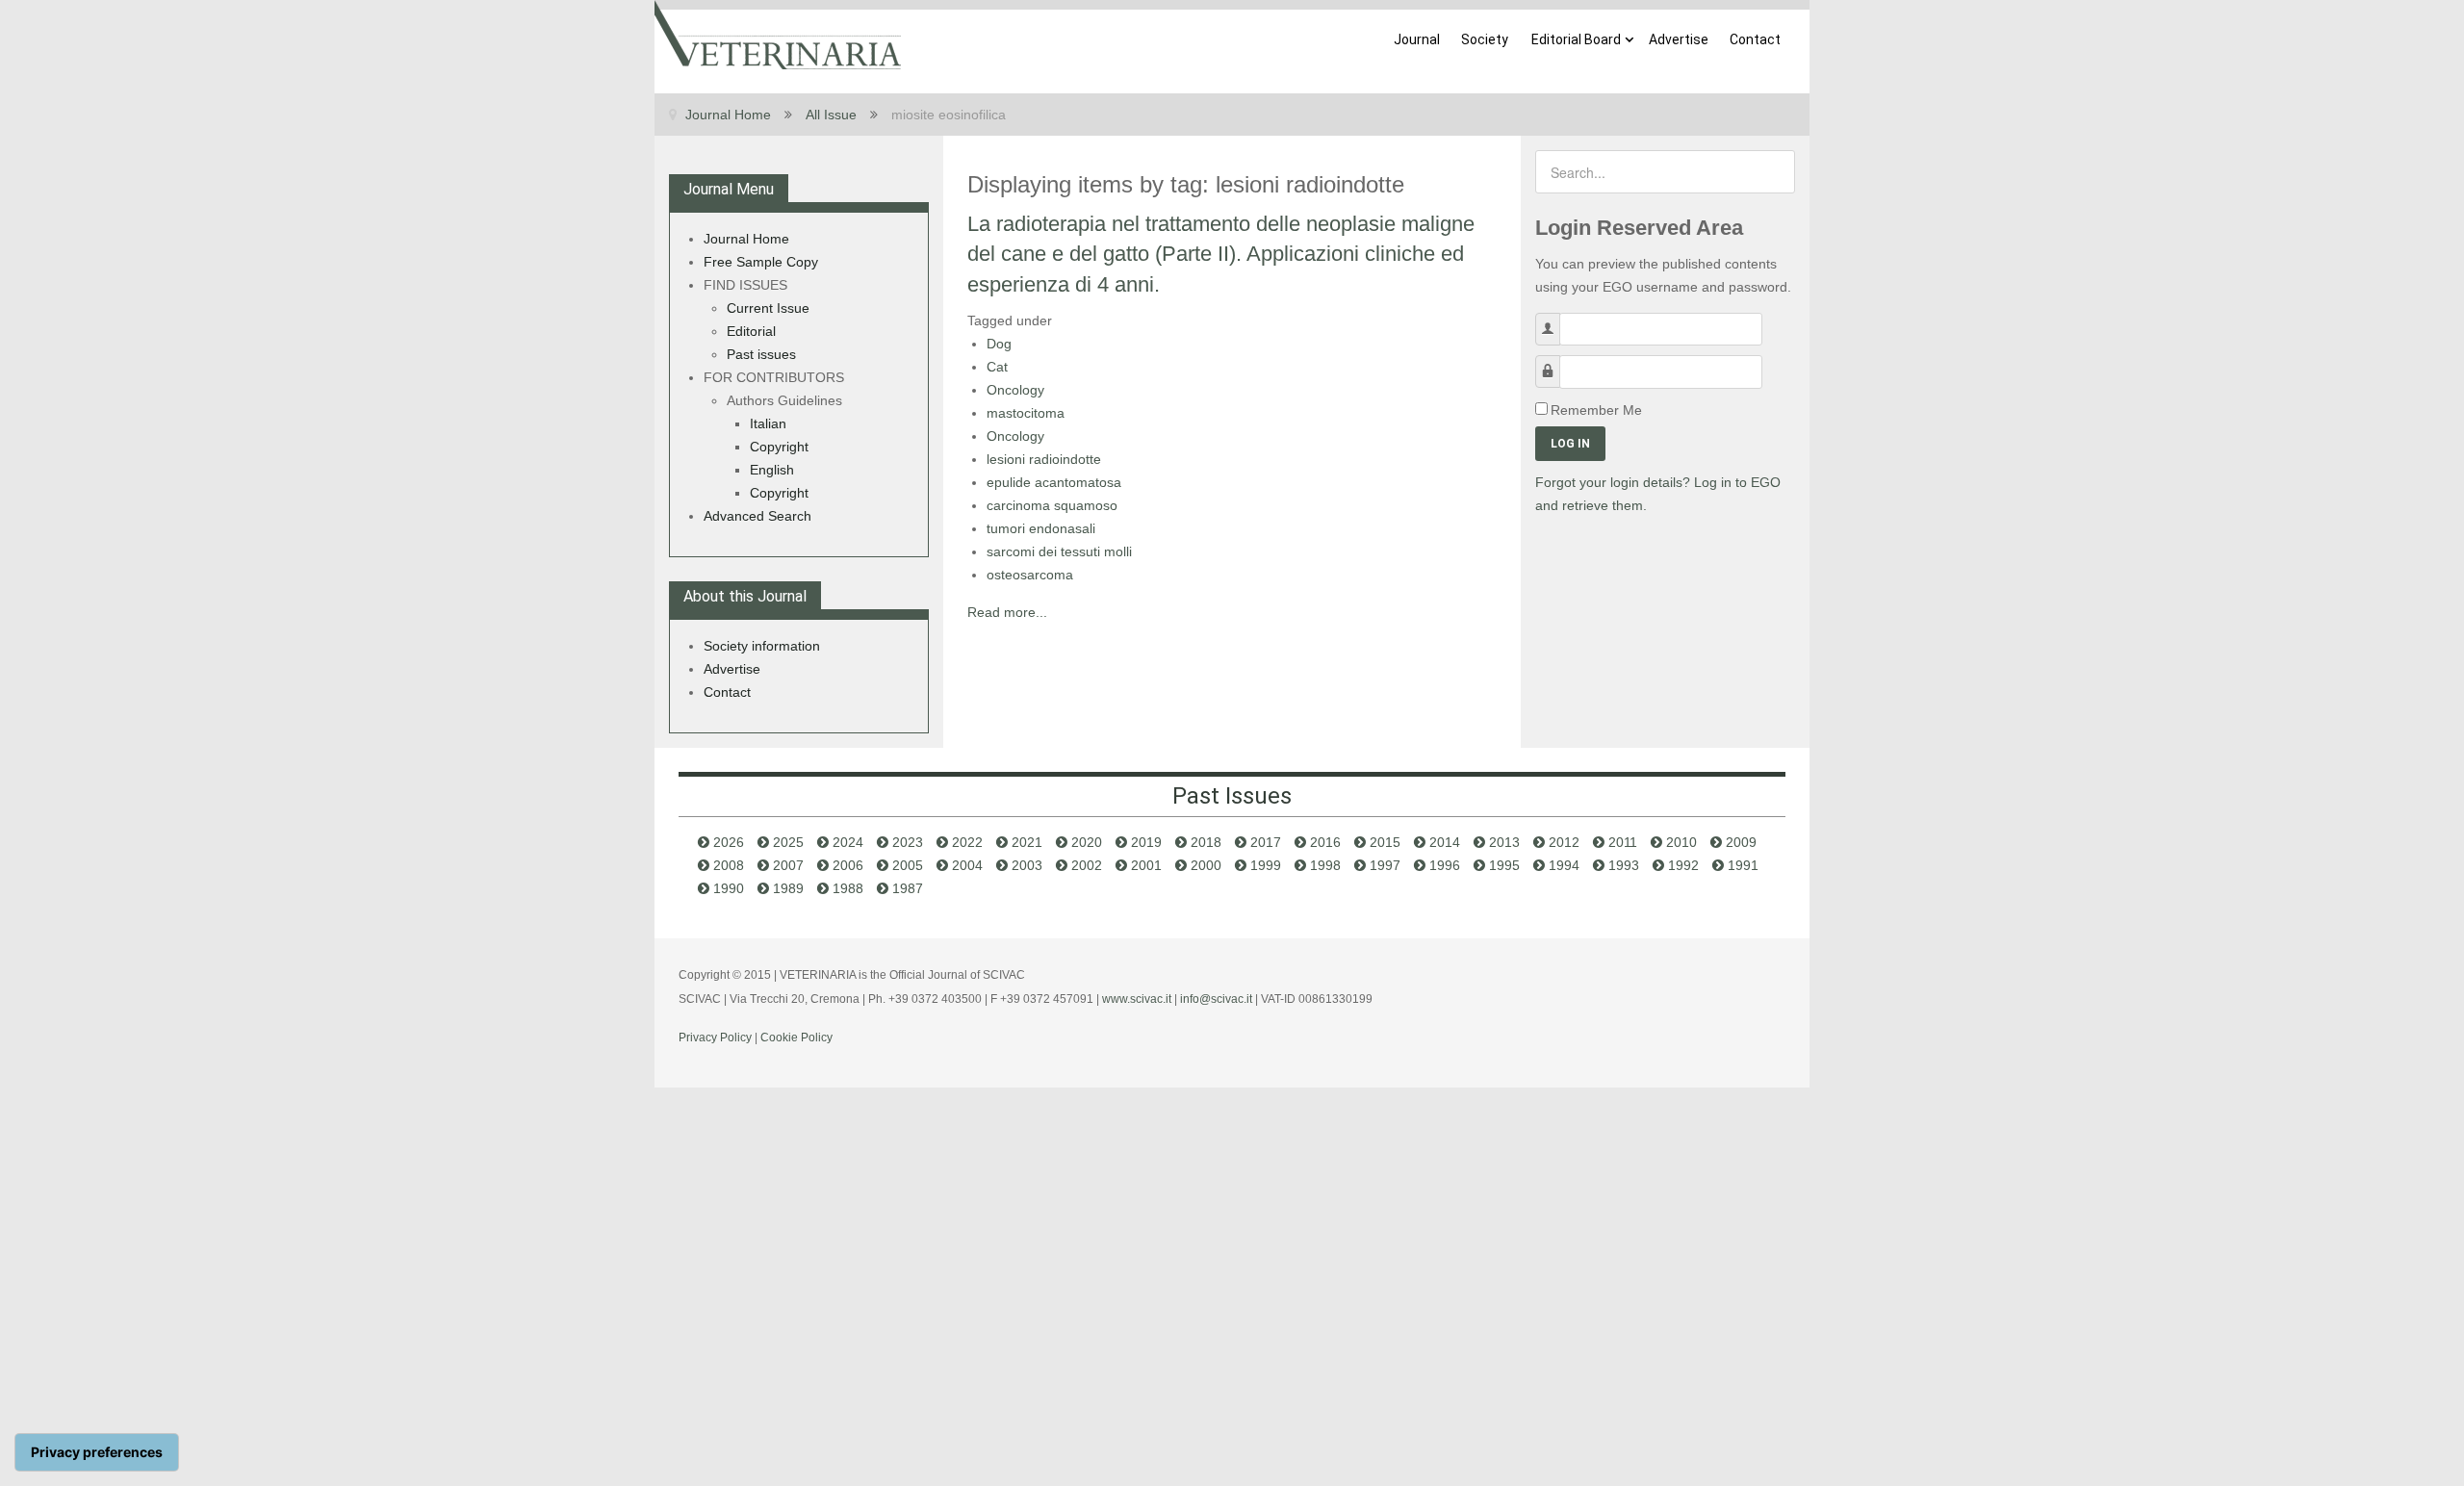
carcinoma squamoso (1052, 505)
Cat (997, 367)
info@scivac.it (1216, 999)
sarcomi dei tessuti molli (1059, 551)
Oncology (1015, 390)
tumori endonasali (1041, 528)
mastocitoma (1026, 413)
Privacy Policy (715, 1038)
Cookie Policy (796, 1038)
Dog (999, 344)
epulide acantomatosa (1054, 482)
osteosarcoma (1030, 575)
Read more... (1007, 612)
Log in (1570, 444)
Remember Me (1596, 410)
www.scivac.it (1137, 999)
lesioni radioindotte (1044, 459)
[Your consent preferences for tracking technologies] (97, 1452)
